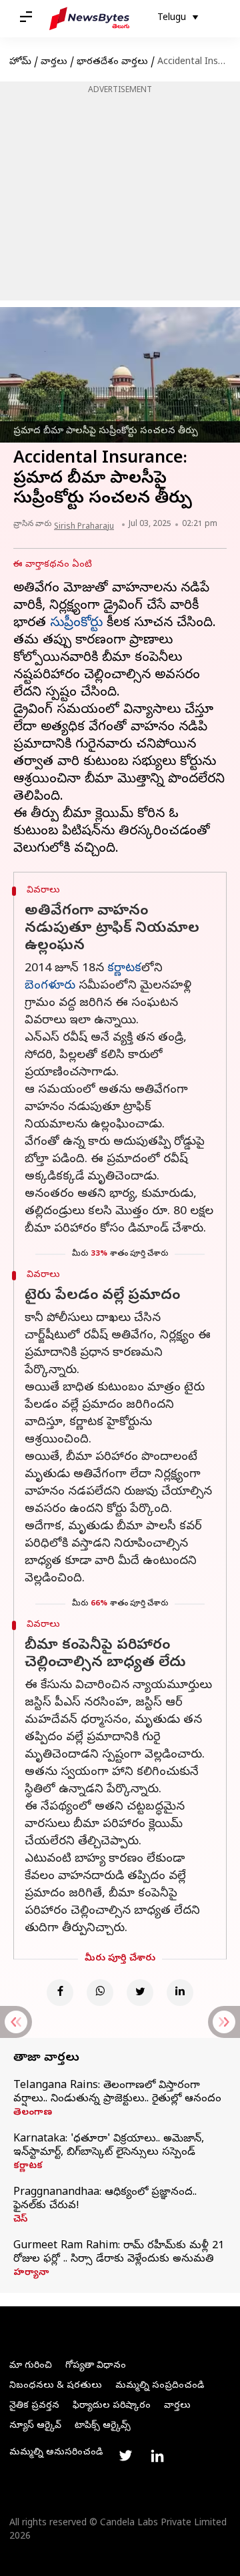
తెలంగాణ (33, 2113)
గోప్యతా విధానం (96, 2366)
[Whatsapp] (100, 1993)
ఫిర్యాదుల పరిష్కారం (112, 2406)
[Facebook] (60, 1993)
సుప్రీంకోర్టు (76, 624)
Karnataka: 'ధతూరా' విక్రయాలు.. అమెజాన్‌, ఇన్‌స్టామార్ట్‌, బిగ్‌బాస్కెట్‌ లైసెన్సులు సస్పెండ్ (109, 2146)
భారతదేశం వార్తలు (112, 62)
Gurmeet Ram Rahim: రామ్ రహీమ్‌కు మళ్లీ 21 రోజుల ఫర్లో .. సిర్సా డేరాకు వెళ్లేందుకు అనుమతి (119, 2253)
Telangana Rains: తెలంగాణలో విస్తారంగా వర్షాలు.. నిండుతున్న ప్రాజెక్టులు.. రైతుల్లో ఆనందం (117, 2093)
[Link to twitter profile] (125, 2456)
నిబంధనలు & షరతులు (56, 2386)
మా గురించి (31, 2366)
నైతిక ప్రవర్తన (34, 2406)
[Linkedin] (180, 1993)
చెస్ (20, 2220)
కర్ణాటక (124, 969)
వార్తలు (54, 62)
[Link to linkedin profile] (157, 2456)
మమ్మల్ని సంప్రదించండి (160, 2386)
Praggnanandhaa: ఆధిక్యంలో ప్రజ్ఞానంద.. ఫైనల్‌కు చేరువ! (105, 2200)
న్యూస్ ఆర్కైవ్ (35, 2426)
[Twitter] (140, 1993)
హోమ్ (20, 62)
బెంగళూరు (50, 986)
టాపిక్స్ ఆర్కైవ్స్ (103, 2426)
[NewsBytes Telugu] (89, 19)
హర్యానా (31, 2274)
